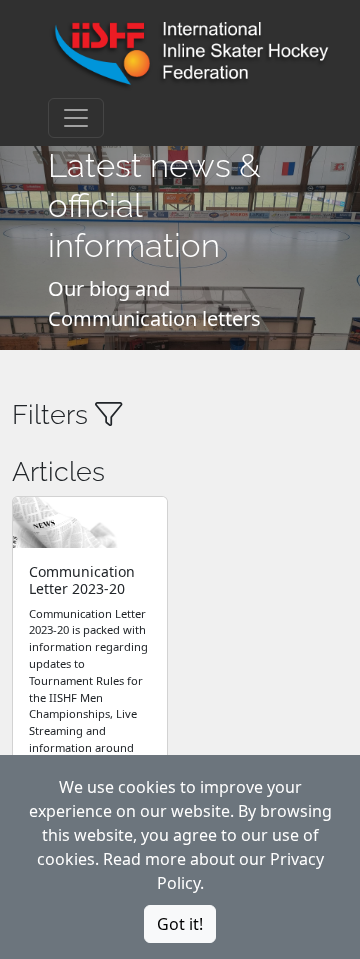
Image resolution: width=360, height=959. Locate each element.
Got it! (180, 924)
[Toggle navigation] (76, 118)
